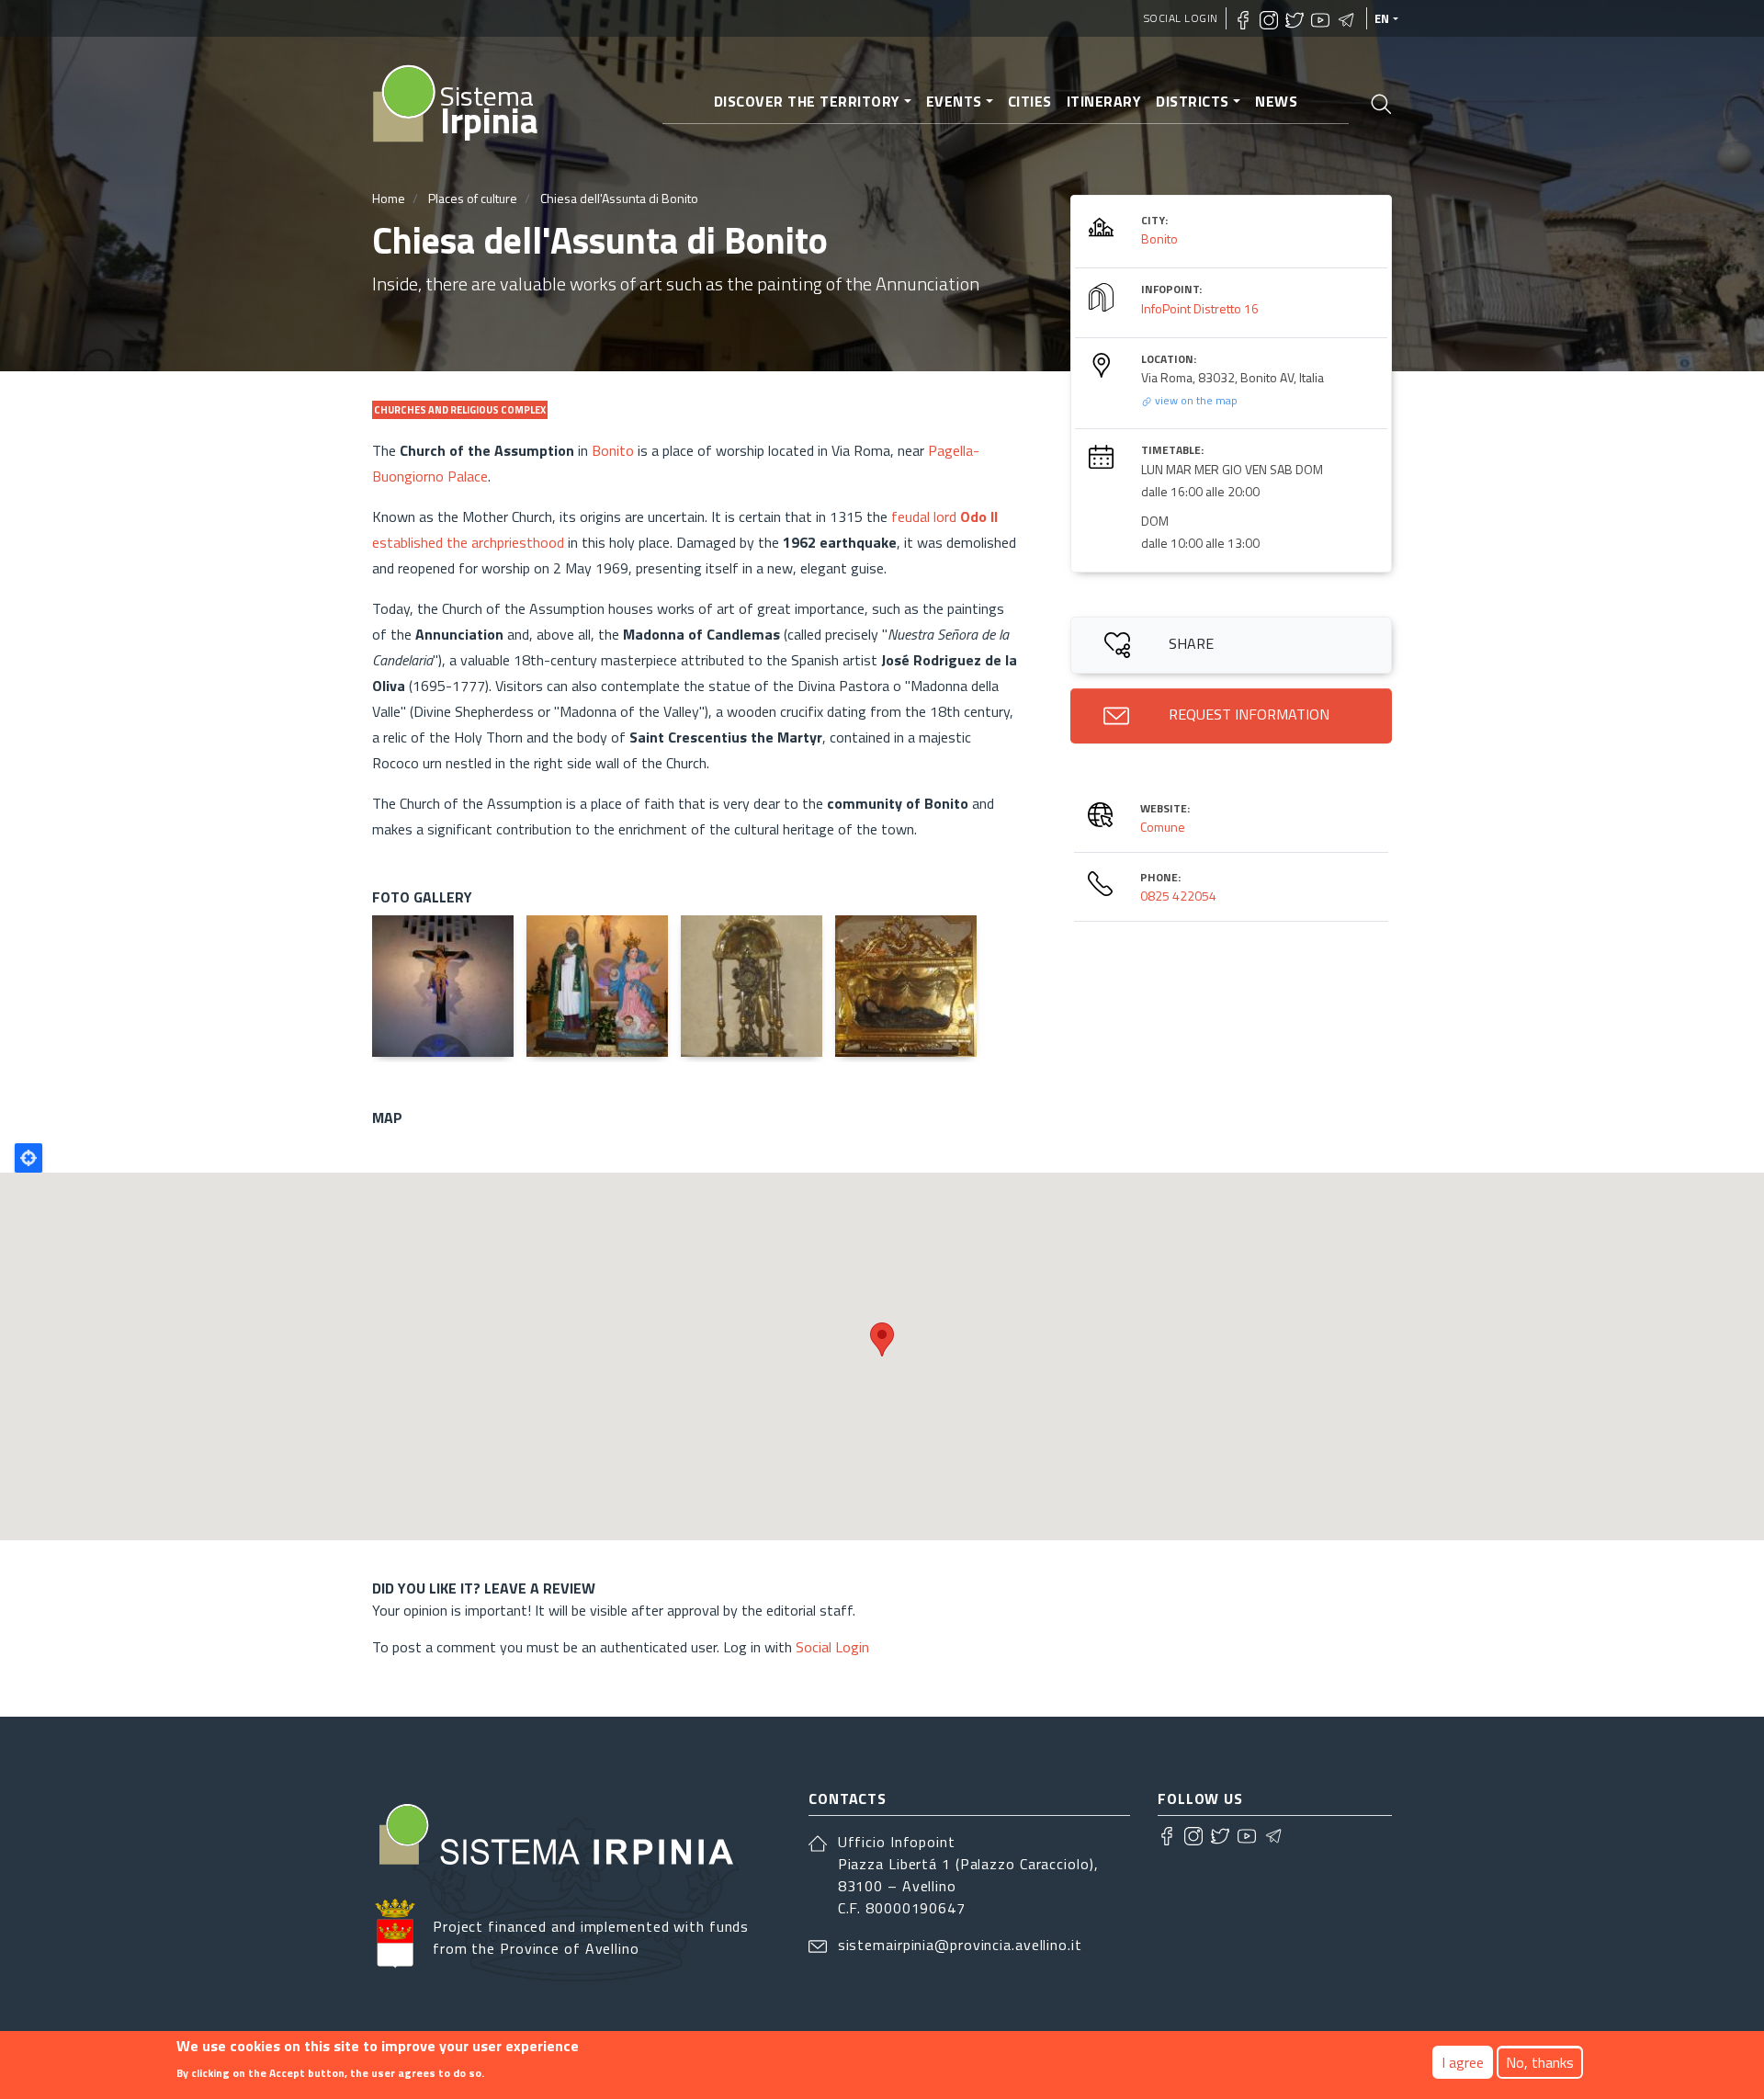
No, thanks (1540, 2062)
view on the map (1195, 400)
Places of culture (473, 198)
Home (389, 198)
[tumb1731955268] (597, 986)
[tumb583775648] (752, 986)
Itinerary (1104, 101)
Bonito (613, 450)
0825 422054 (1178, 896)
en (1382, 18)
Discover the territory (807, 101)
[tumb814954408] (906, 986)
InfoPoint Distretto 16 (1200, 308)
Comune (1163, 827)
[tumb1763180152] (443, 986)
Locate (28, 1158)
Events (954, 101)
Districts (1193, 101)
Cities (1030, 101)
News (1276, 101)
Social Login (1181, 18)
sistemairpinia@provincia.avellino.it (960, 1945)
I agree (1463, 2062)
